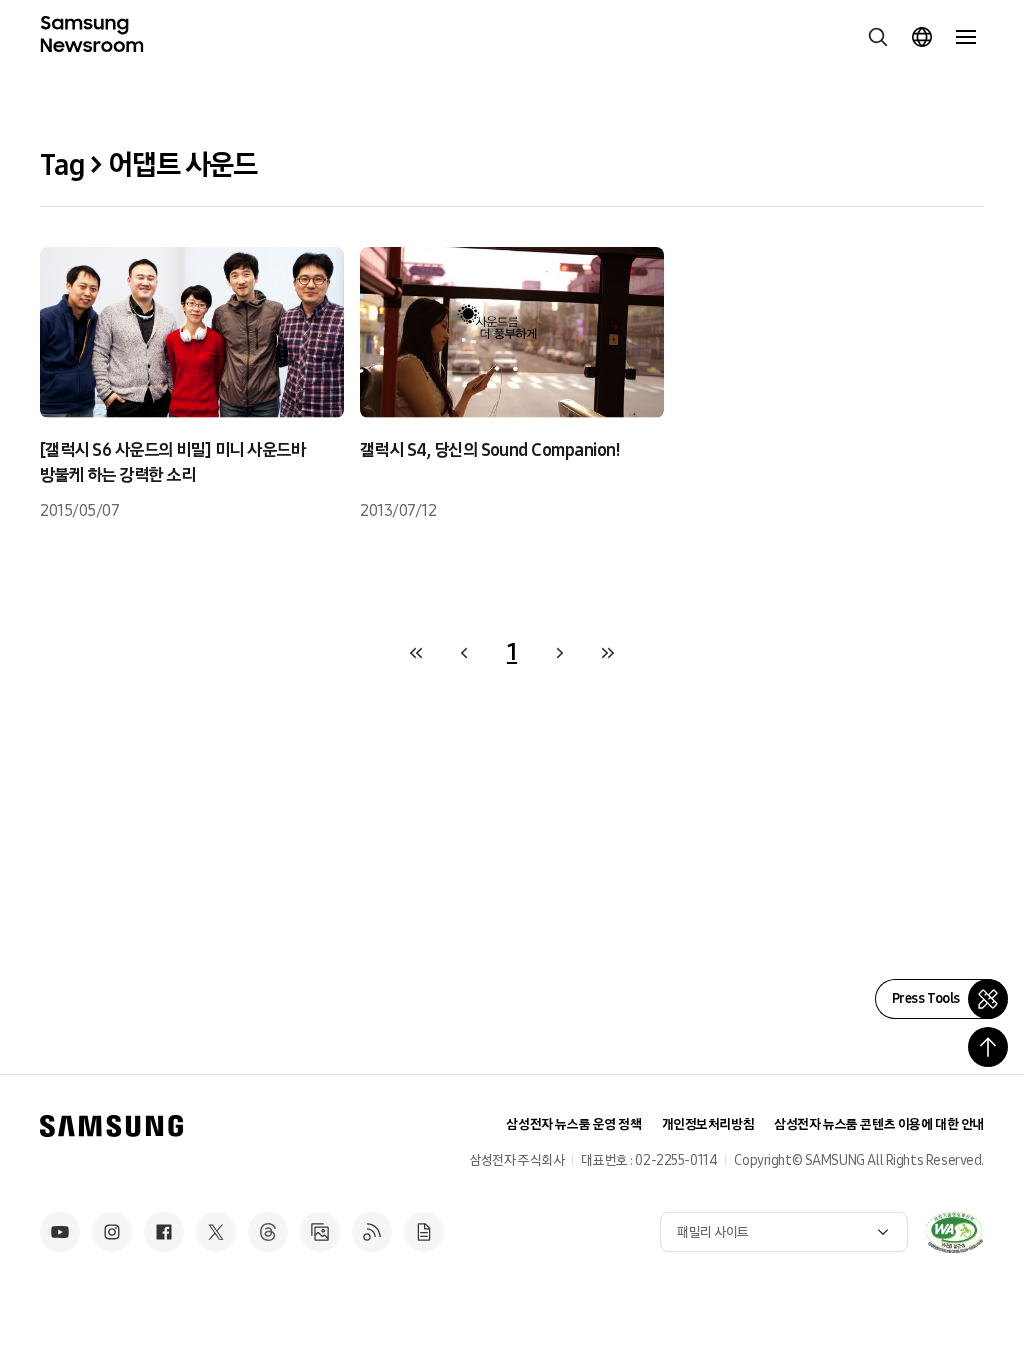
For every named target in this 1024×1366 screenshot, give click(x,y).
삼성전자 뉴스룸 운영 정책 (573, 1124)
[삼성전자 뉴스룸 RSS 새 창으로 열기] (372, 1232)
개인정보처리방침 (708, 1124)
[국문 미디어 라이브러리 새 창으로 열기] (320, 1232)
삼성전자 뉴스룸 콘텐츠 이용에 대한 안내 (879, 1124)
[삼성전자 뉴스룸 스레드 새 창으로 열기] (268, 1232)
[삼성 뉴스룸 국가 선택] (922, 37)
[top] (988, 1047)
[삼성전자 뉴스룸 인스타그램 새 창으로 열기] (112, 1232)
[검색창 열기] (878, 37)
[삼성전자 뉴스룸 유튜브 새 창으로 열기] (60, 1232)
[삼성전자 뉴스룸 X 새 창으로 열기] (216, 1232)
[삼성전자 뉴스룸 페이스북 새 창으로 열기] (164, 1232)
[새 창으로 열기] (954, 1232)
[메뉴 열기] (966, 37)
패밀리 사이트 (713, 1232)
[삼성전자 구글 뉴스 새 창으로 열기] (424, 1232)
